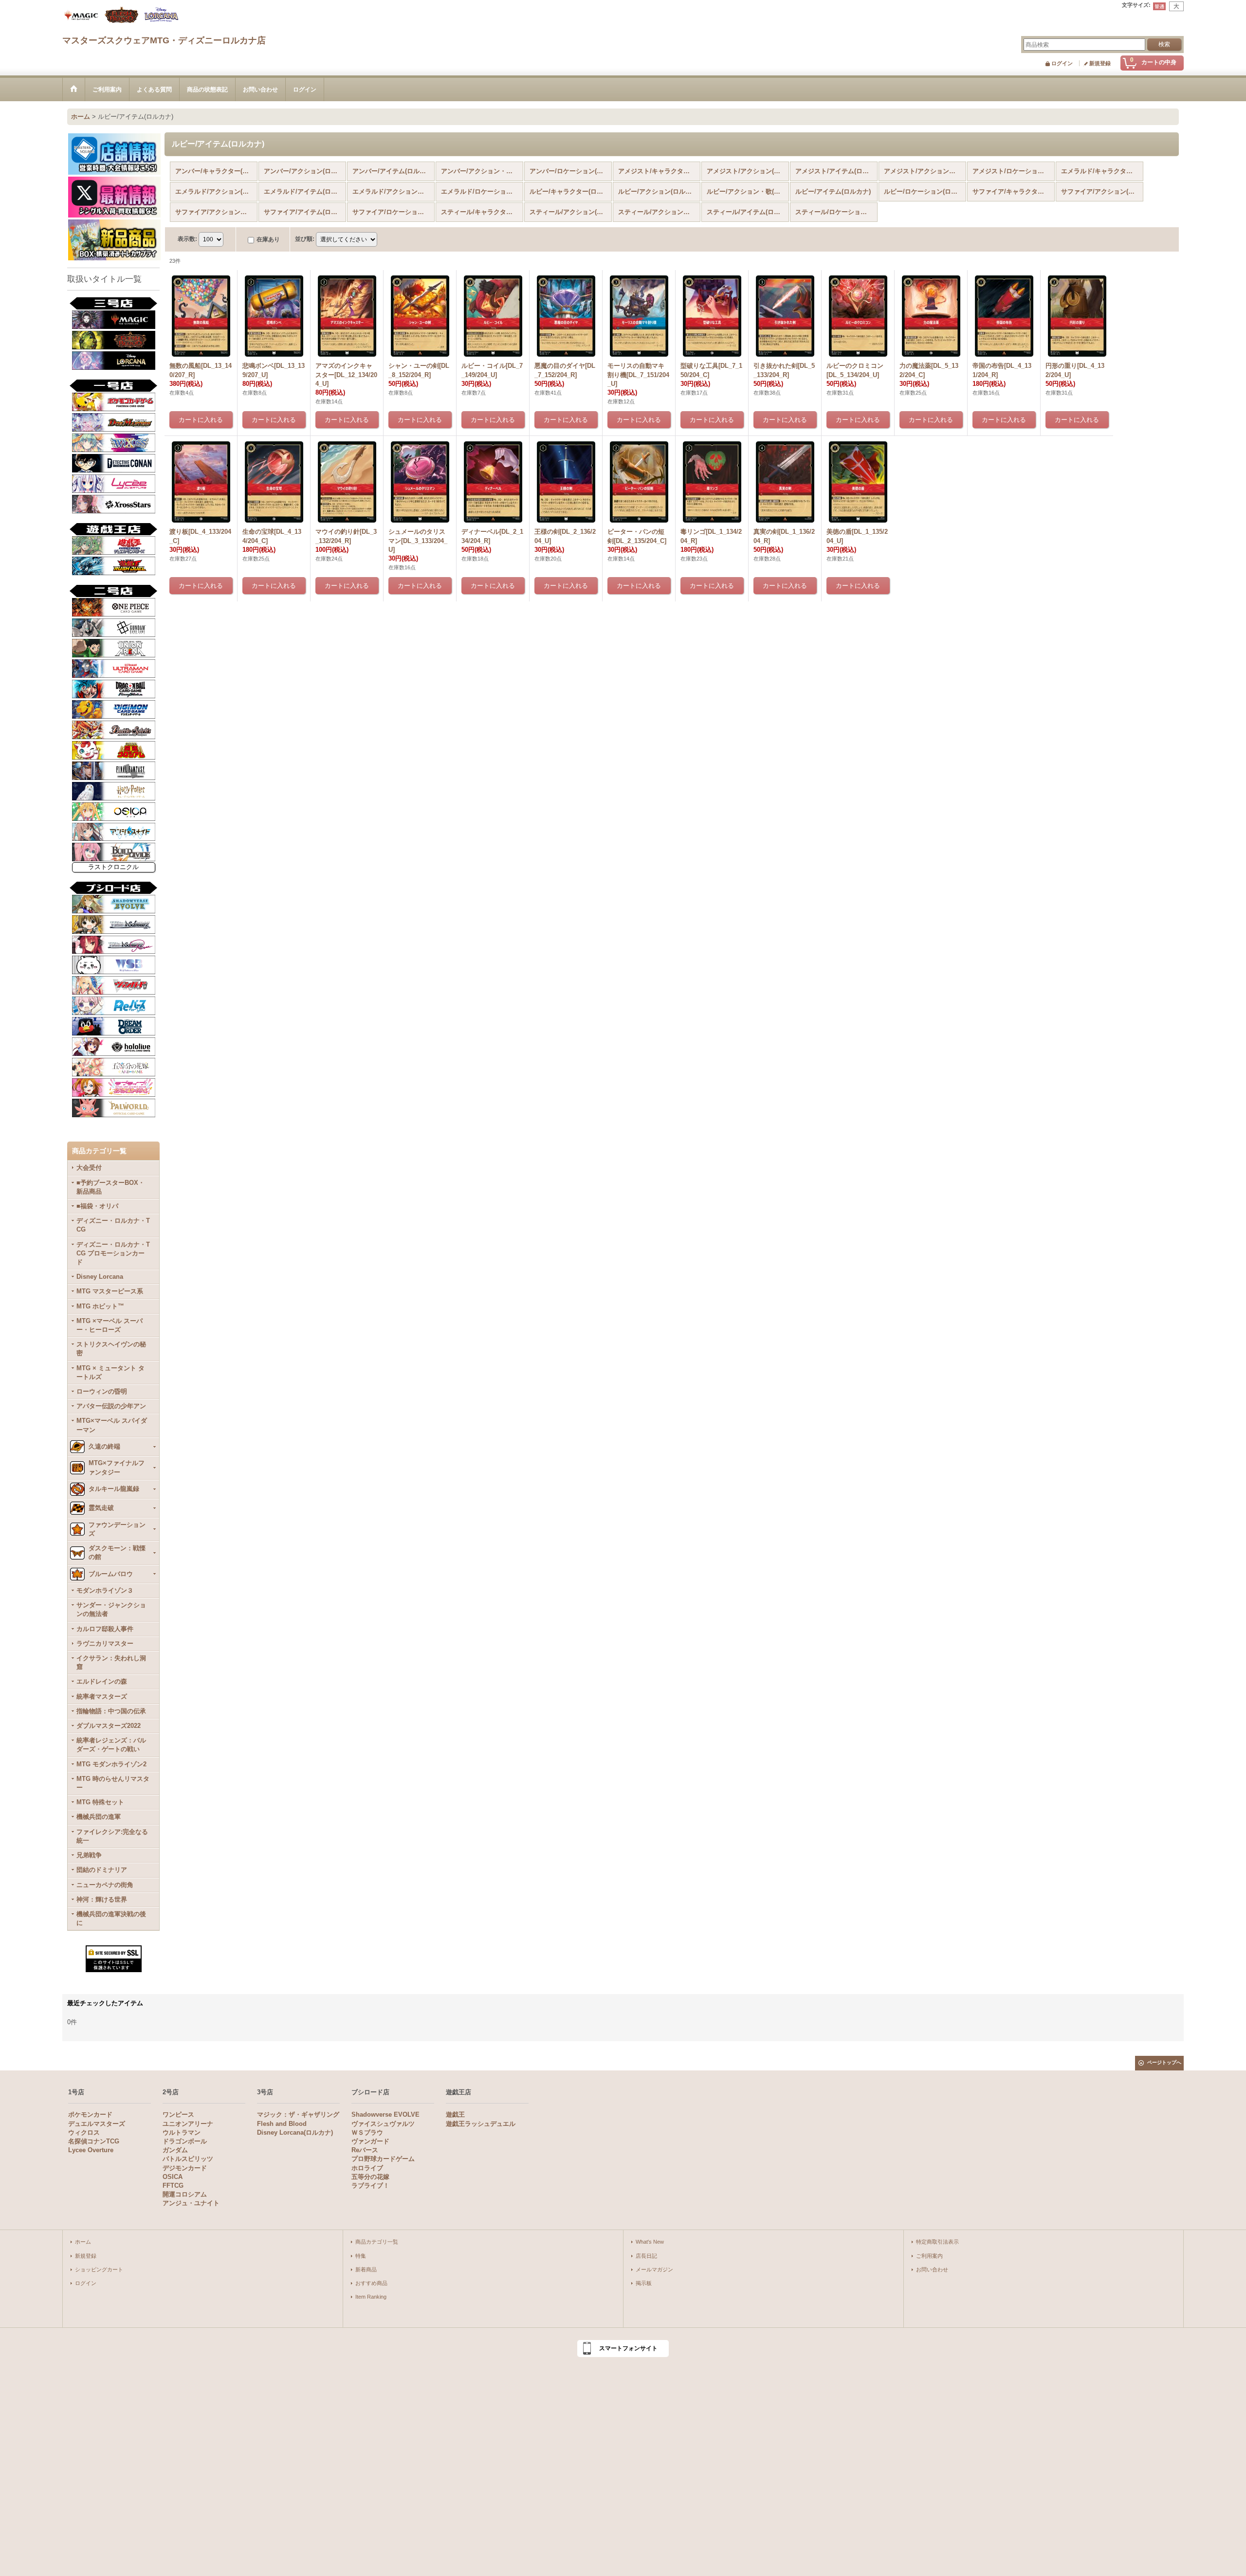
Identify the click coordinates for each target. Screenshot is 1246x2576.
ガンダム (175, 2150)
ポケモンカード (90, 2114)
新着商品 (366, 2269)
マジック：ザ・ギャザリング (298, 2114)
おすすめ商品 (371, 2283)
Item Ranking (371, 2297)
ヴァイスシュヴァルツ (383, 2124)
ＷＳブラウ (367, 2132)
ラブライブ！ (370, 2186)
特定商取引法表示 (937, 2242)
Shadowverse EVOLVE (385, 2114)
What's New (650, 2242)
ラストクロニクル (113, 867)
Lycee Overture (91, 2150)
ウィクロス (84, 2132)
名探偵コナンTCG (94, 2141)
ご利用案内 (929, 2256)
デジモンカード (185, 2168)
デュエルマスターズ (97, 2124)
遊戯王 (455, 2114)
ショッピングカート (99, 2269)
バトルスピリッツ (188, 2159)
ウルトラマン (182, 2132)
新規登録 (1100, 63)
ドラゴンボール (185, 2141)
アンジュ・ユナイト (191, 2203)
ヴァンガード (370, 2141)
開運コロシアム (185, 2194)
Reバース (365, 2150)
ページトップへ (1164, 2062)
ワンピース (178, 2114)
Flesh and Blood (282, 2124)
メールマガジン (654, 2269)
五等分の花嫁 (370, 2177)
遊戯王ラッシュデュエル (481, 2124)
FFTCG (173, 2186)
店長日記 (646, 2256)
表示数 (187, 239)
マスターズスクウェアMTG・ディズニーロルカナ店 (164, 40)
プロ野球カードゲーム (383, 2159)
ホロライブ (367, 2168)
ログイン (1062, 63)
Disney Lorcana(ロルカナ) (295, 2132)
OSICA (173, 2177)
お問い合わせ (932, 2269)
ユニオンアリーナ (188, 2124)
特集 (361, 2256)
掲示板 (644, 2283)
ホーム (83, 2242)
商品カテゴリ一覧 (377, 2242)
